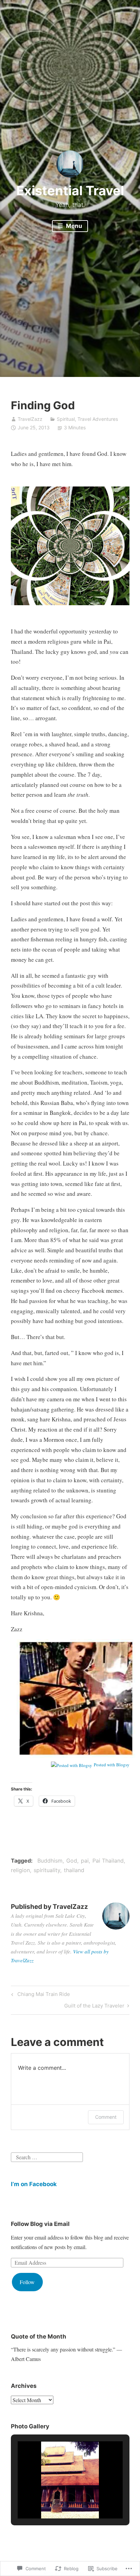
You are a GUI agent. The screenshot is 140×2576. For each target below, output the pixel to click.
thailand (74, 1870)
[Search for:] (47, 2156)
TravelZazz (30, 419)
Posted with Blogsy (112, 1765)
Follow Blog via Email (40, 2224)
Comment (106, 2117)
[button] (54, 2499)
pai (85, 1861)
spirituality (47, 1870)
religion (20, 1870)
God (72, 1861)
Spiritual (66, 419)
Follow (27, 2282)
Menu (73, 226)
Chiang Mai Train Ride (40, 1995)
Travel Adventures (98, 419)
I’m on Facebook (34, 2184)
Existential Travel (70, 191)
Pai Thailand (108, 1861)
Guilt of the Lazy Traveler (94, 2007)
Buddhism (50, 1861)
